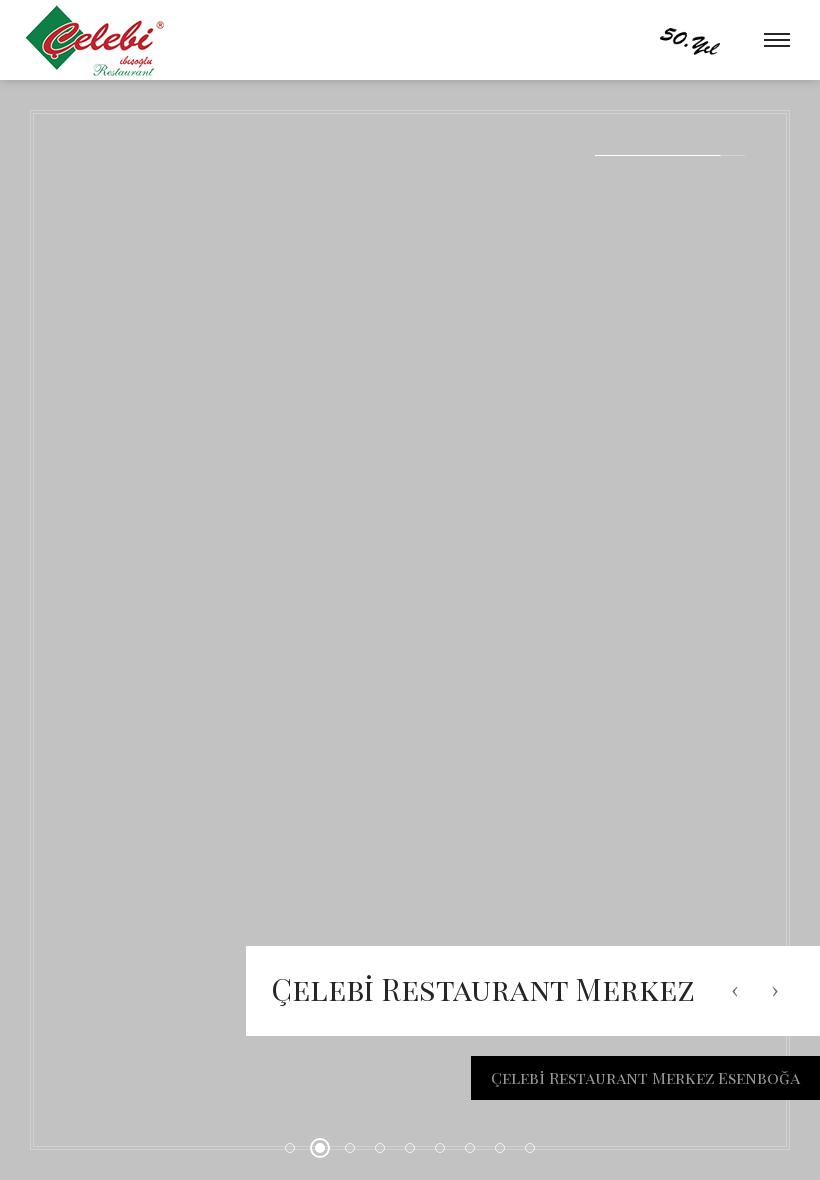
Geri (735, 991)
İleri (775, 991)
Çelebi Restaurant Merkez (483, 989)
